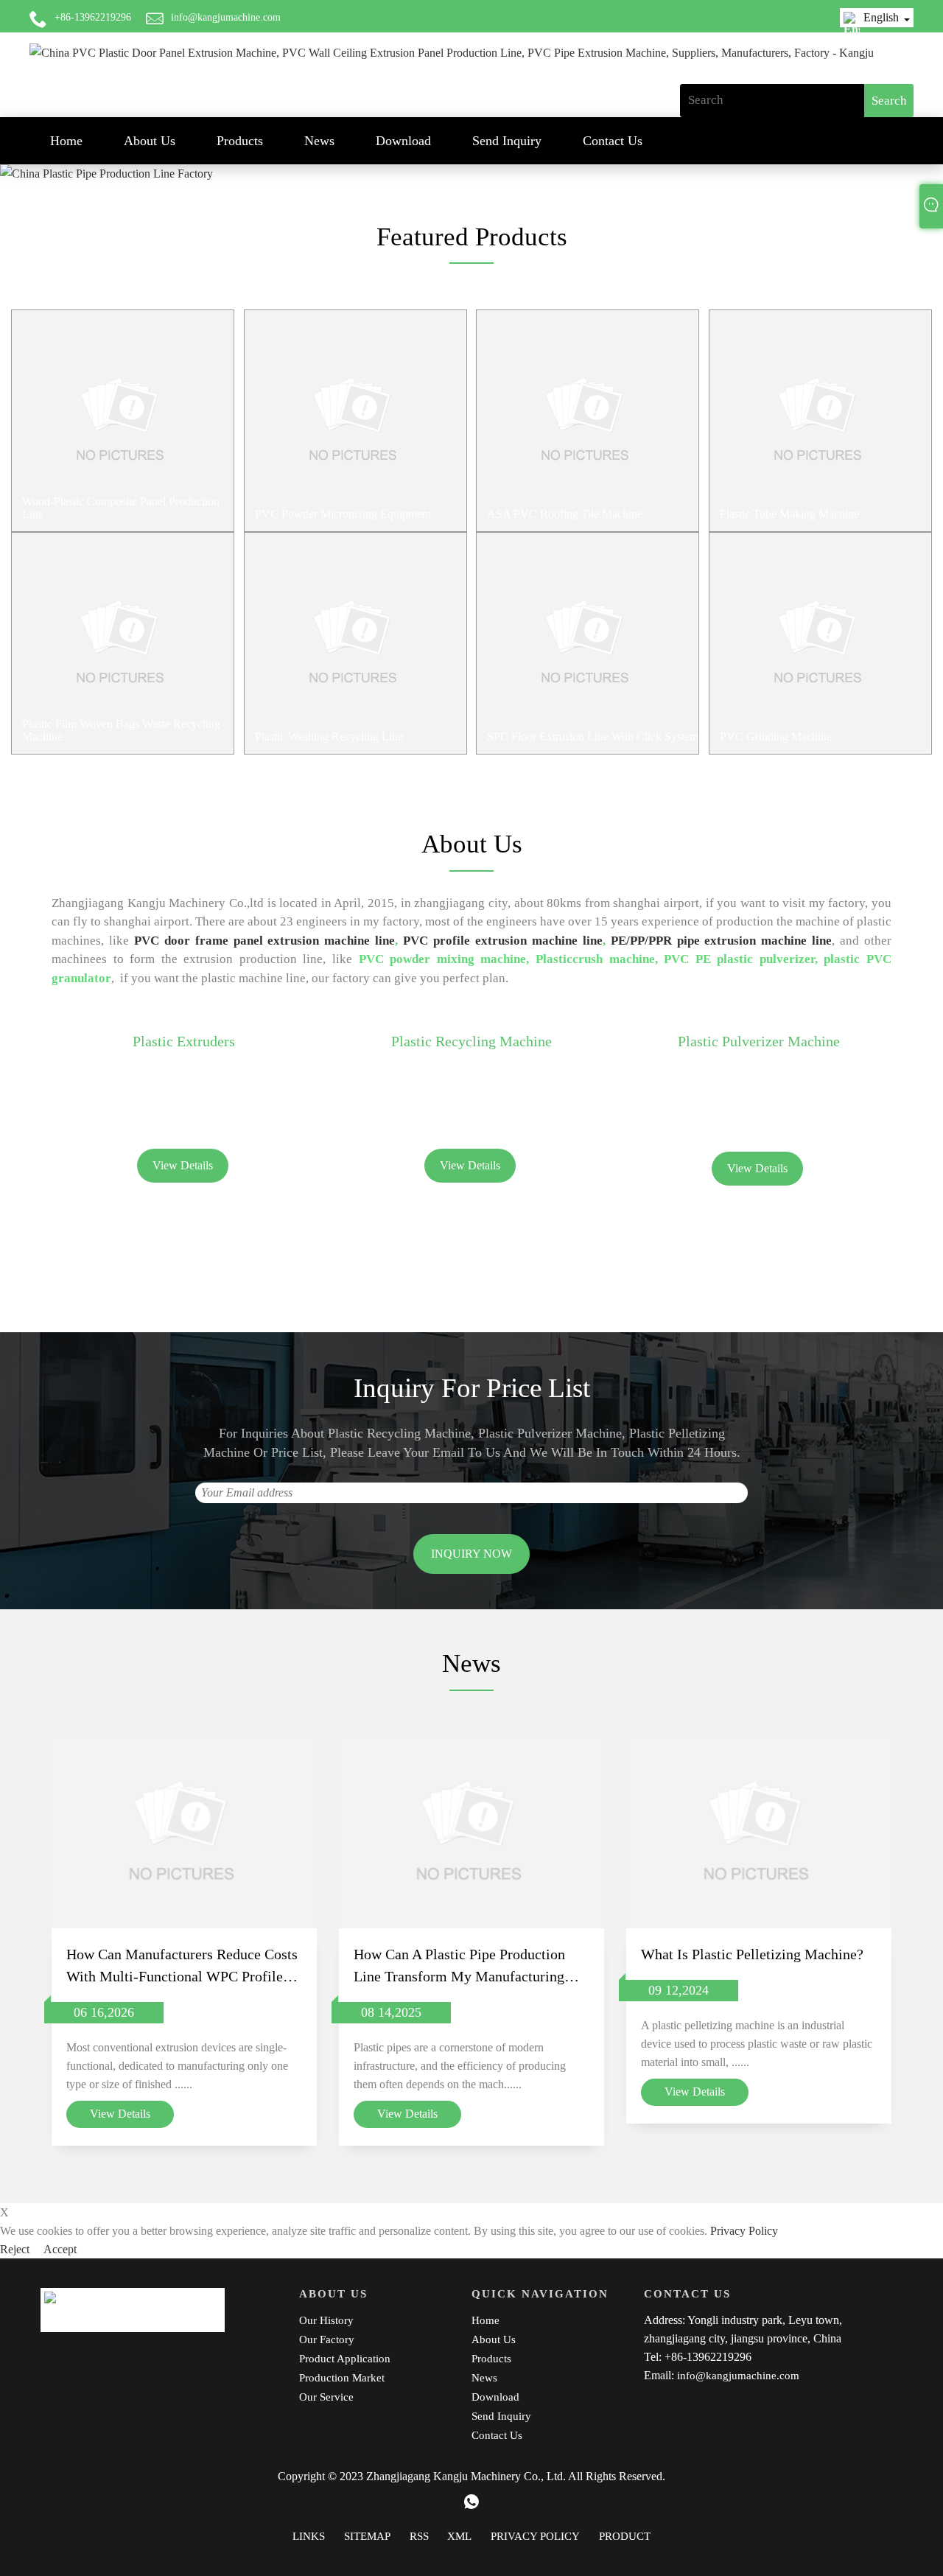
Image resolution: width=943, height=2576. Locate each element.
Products (240, 141)
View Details (183, 1165)
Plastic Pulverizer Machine (759, 1041)
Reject (16, 2249)
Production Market (342, 2378)
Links (309, 2536)
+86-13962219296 (93, 17)
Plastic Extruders (184, 1041)
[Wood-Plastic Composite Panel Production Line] (123, 421)
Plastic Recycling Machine (471, 1041)
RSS (419, 2536)
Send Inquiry (507, 141)
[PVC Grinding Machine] (820, 643)
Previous (14, 163)
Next (929, 163)
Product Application (345, 2359)
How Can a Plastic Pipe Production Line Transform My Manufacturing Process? (459, 1967)
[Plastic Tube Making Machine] (820, 421)
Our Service (326, 2397)
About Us (150, 141)
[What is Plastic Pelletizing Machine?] (759, 1833)
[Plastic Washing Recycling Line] (355, 643)
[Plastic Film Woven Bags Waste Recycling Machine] (123, 643)
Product (625, 2536)
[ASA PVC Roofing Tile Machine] (588, 421)
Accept (60, 2249)
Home (66, 141)
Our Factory (327, 2339)
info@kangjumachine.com (226, 17)
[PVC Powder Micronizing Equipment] (355, 421)
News (319, 141)
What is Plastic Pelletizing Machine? (752, 1954)
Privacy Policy (744, 2231)
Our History (326, 2320)
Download (403, 141)
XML (459, 2536)
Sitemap (367, 2536)
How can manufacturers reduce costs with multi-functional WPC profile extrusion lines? (182, 1967)
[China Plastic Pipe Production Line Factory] (471, 174)
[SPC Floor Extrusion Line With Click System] (588, 643)
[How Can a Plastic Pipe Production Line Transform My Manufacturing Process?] (471, 1833)
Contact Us (613, 141)
